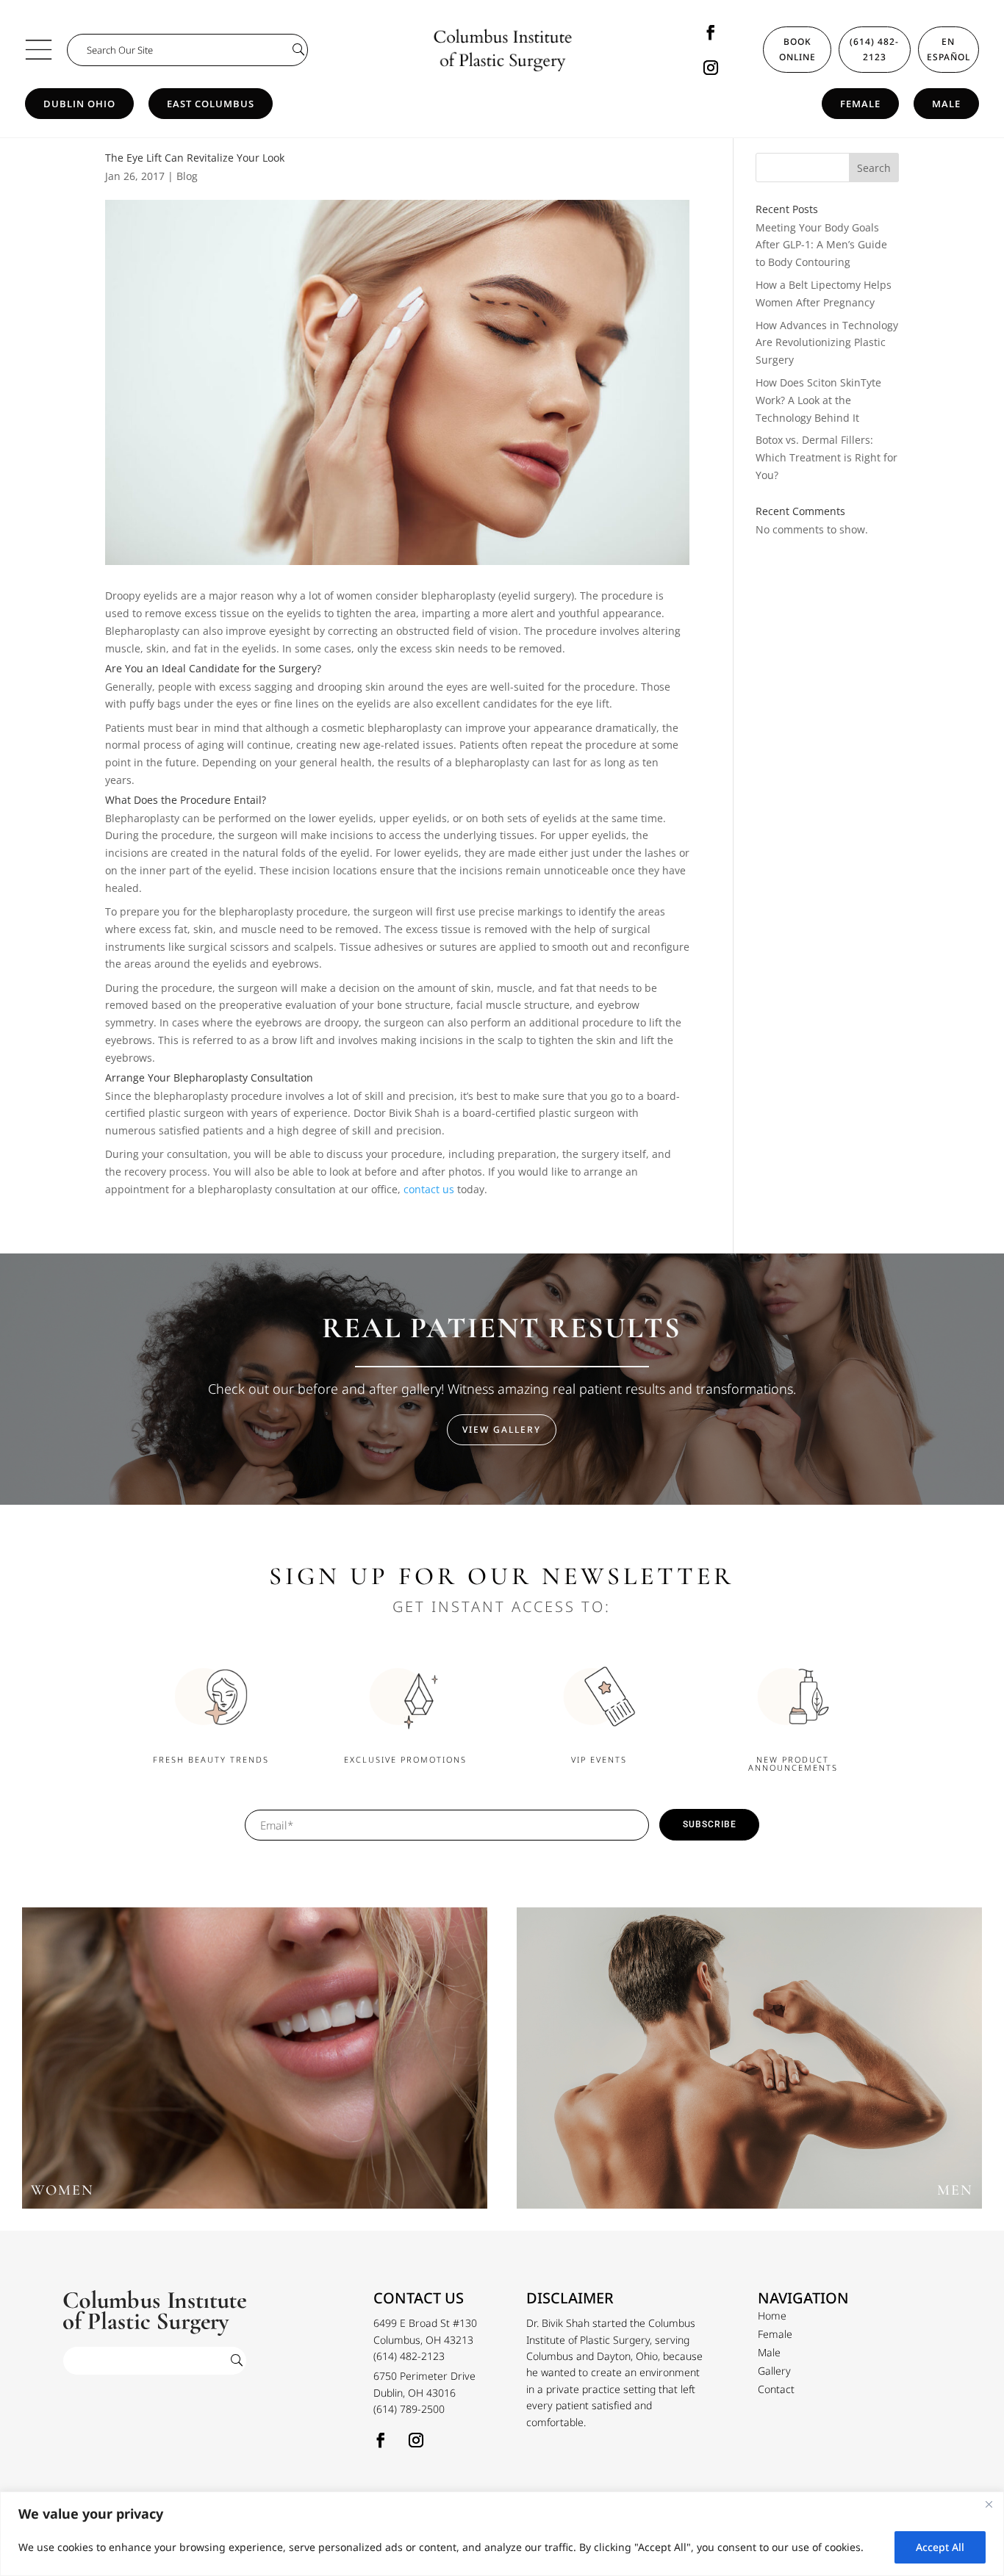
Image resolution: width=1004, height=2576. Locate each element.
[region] (502, 2534)
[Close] (989, 2504)
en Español (949, 49)
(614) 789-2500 (409, 2409)
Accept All (940, 2547)
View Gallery (502, 1429)
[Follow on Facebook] (711, 32)
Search (874, 168)
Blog (187, 176)
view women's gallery (255, 2065)
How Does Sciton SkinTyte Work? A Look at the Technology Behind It (818, 400)
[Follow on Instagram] (711, 68)
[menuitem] (772, 2316)
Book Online (797, 49)
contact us (429, 1189)
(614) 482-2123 (874, 49)
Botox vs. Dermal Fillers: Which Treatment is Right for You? (826, 457)
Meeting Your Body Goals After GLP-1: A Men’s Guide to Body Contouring (821, 245)
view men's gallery (749, 2065)
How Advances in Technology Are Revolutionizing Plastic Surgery (827, 343)
